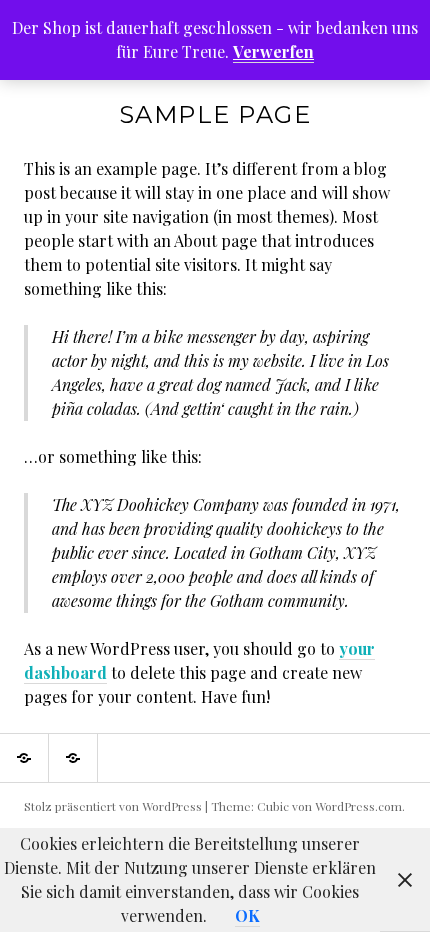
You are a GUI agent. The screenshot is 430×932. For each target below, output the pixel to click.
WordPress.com (358, 806)
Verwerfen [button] (273, 51)
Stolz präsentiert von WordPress (113, 806)
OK (247, 915)
